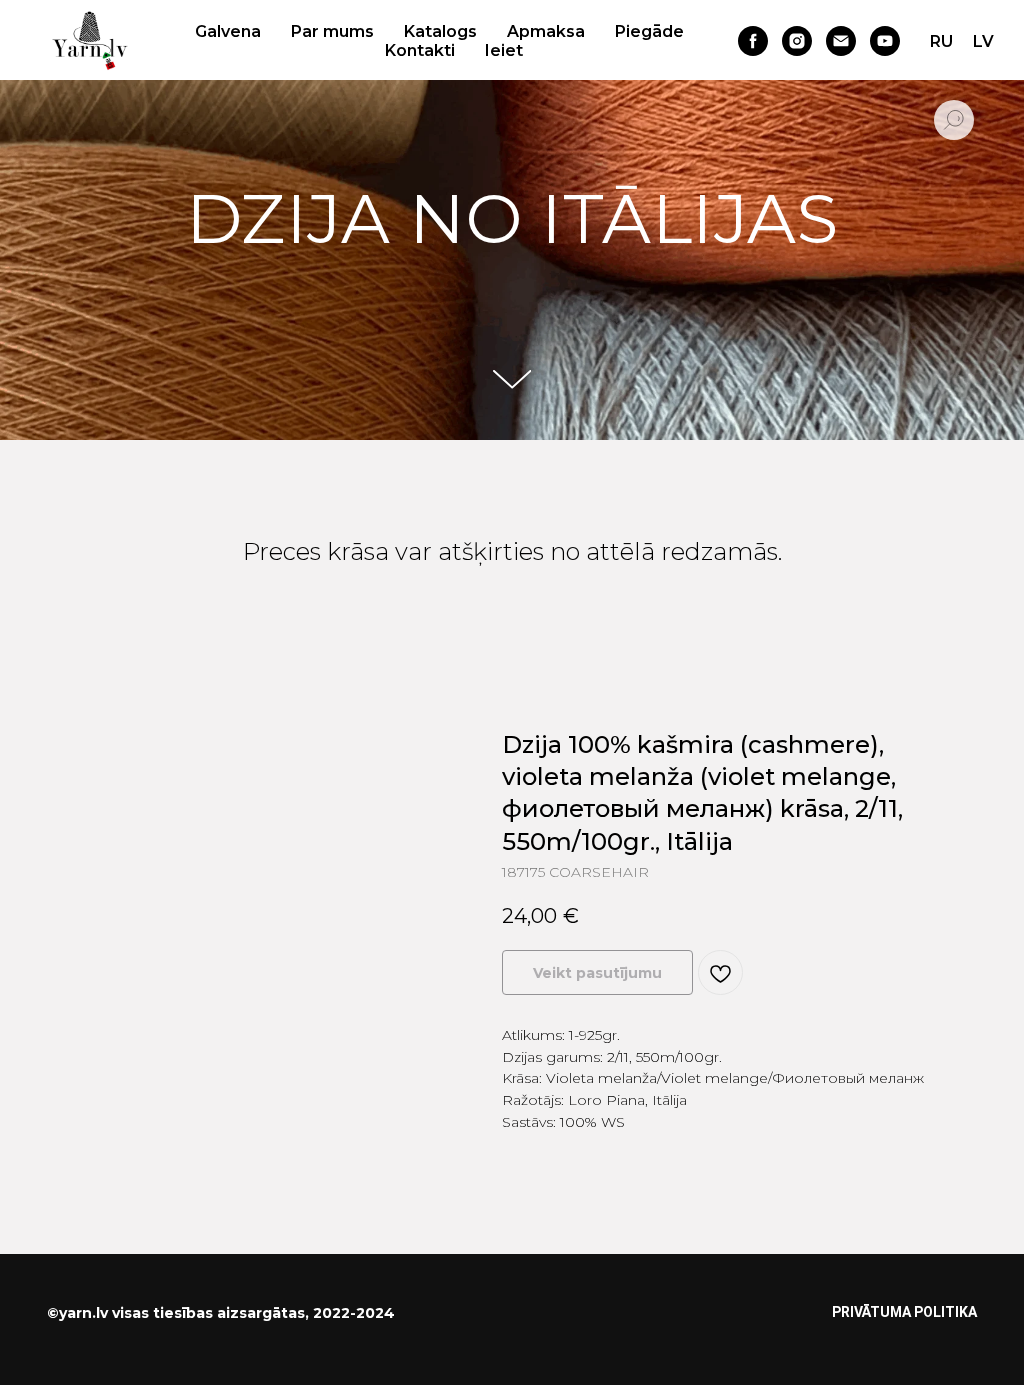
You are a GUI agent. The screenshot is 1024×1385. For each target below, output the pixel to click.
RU (941, 41)
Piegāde (649, 31)
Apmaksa (546, 31)
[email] (841, 41)
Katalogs (440, 31)
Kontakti (420, 50)
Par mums (332, 31)
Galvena (228, 31)
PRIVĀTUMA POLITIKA (904, 1317)
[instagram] (797, 41)
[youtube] (885, 41)
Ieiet (504, 50)
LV (983, 41)
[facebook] (753, 41)
